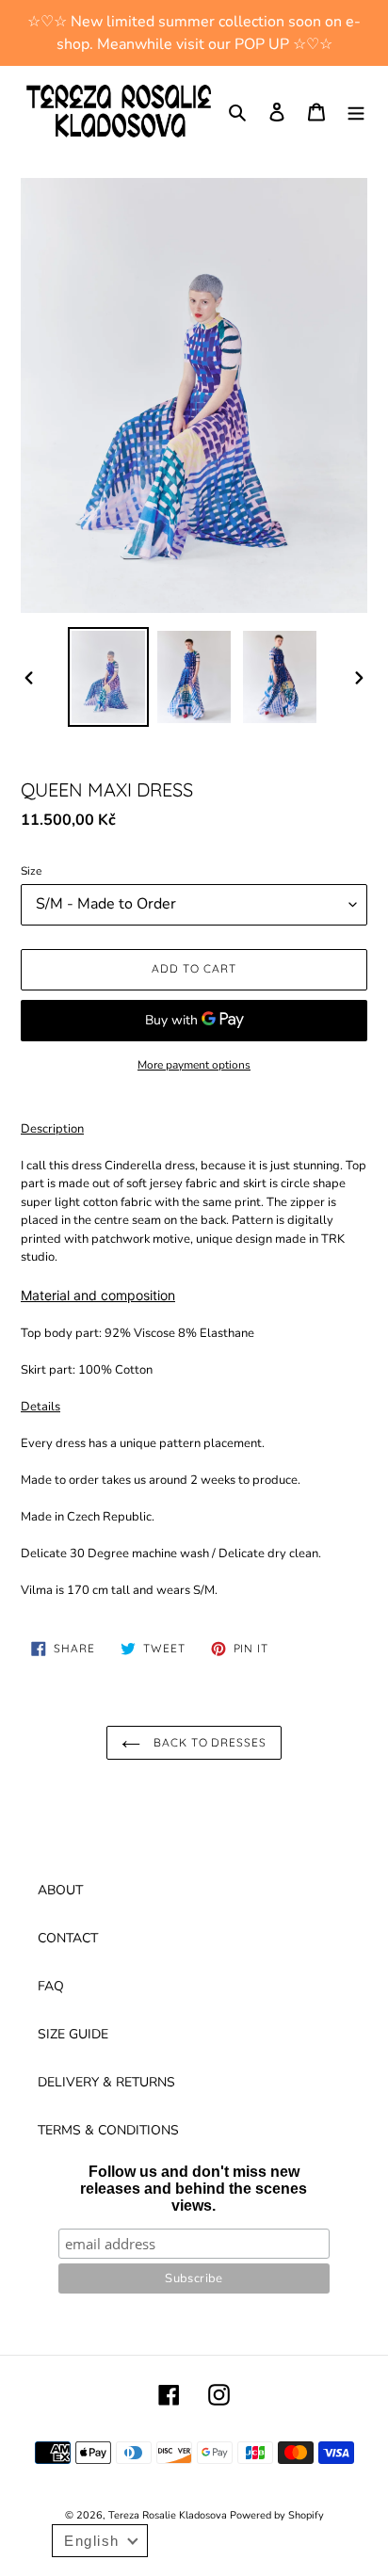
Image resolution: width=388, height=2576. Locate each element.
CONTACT (68, 1938)
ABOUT (60, 1890)
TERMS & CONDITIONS (108, 2130)
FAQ (51, 1986)
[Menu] (356, 111)
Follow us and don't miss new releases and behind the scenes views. (194, 2189)
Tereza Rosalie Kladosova (169, 2515)
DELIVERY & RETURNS (106, 2082)
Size (31, 871)
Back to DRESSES (208, 1742)
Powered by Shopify (277, 2515)
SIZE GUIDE (73, 2034)
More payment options (194, 1065)
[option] (109, 677)
